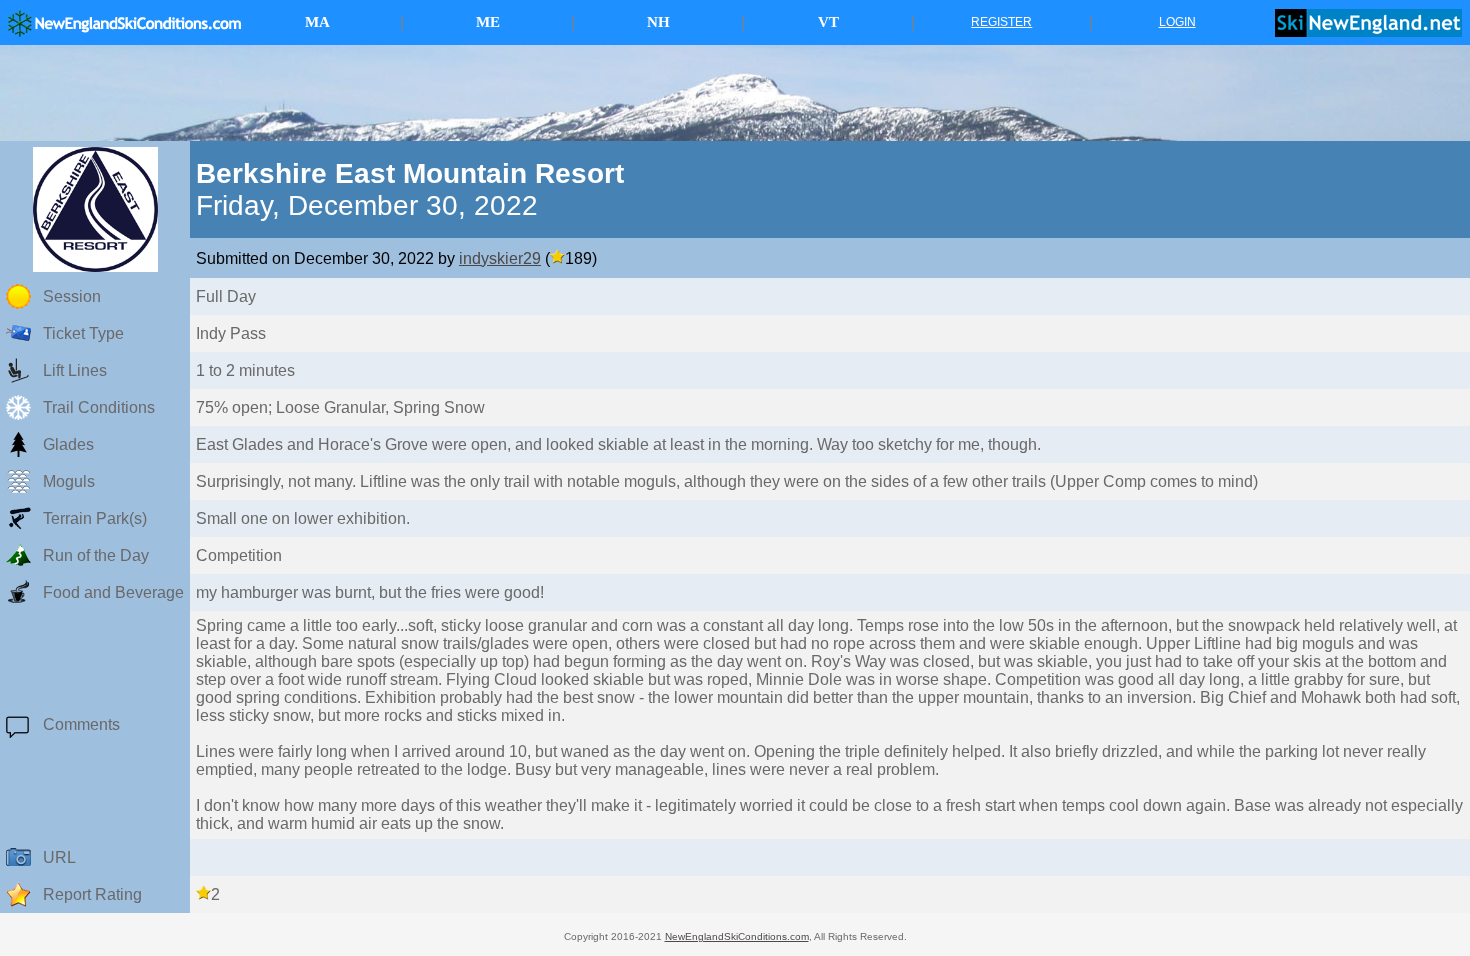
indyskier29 (500, 258)
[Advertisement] (735, 93)
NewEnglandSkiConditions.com (737, 936)
